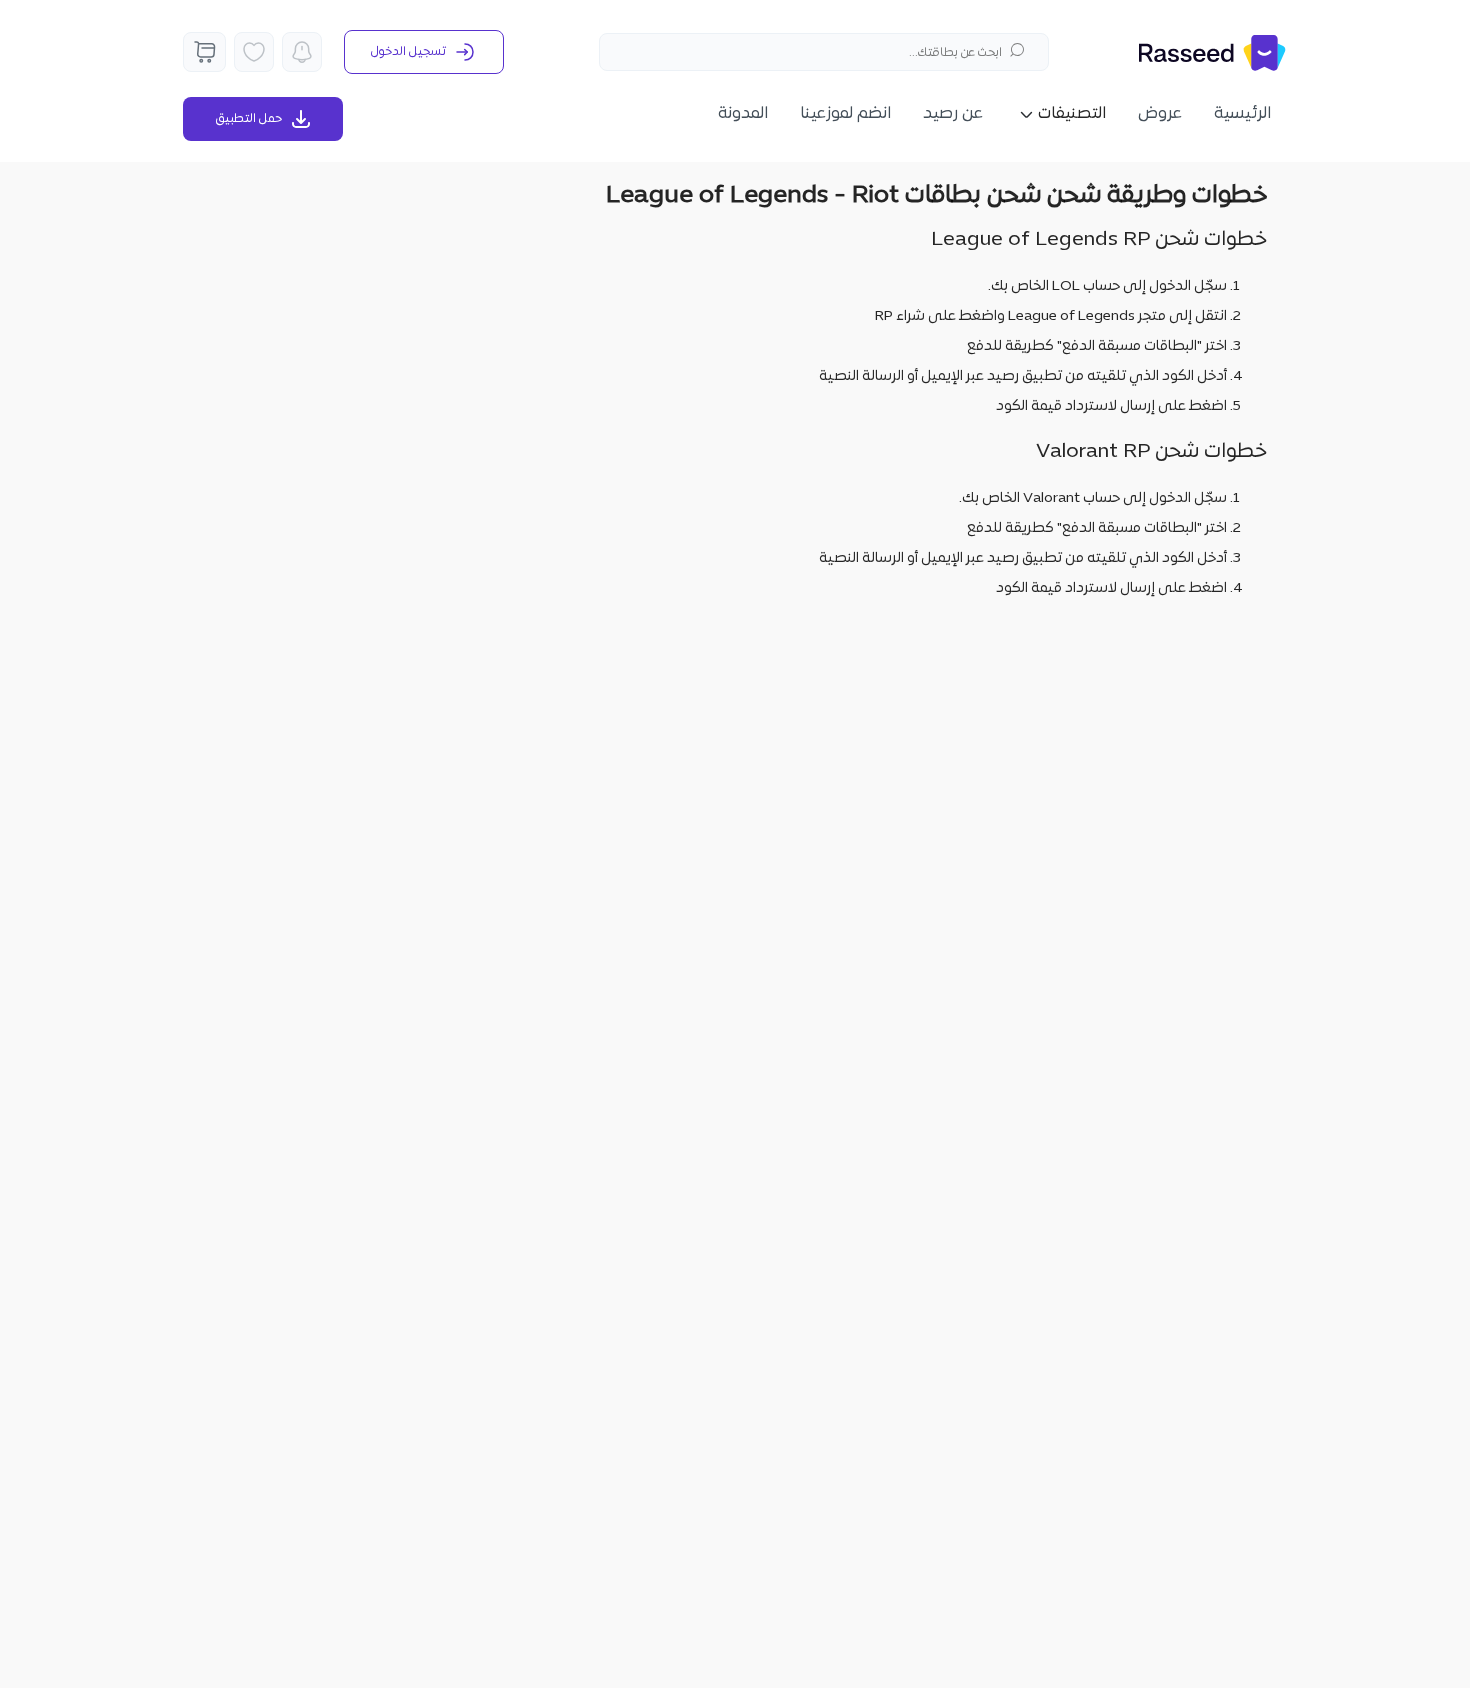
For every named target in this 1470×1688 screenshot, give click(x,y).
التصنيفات (1072, 114)
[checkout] (204, 52)
